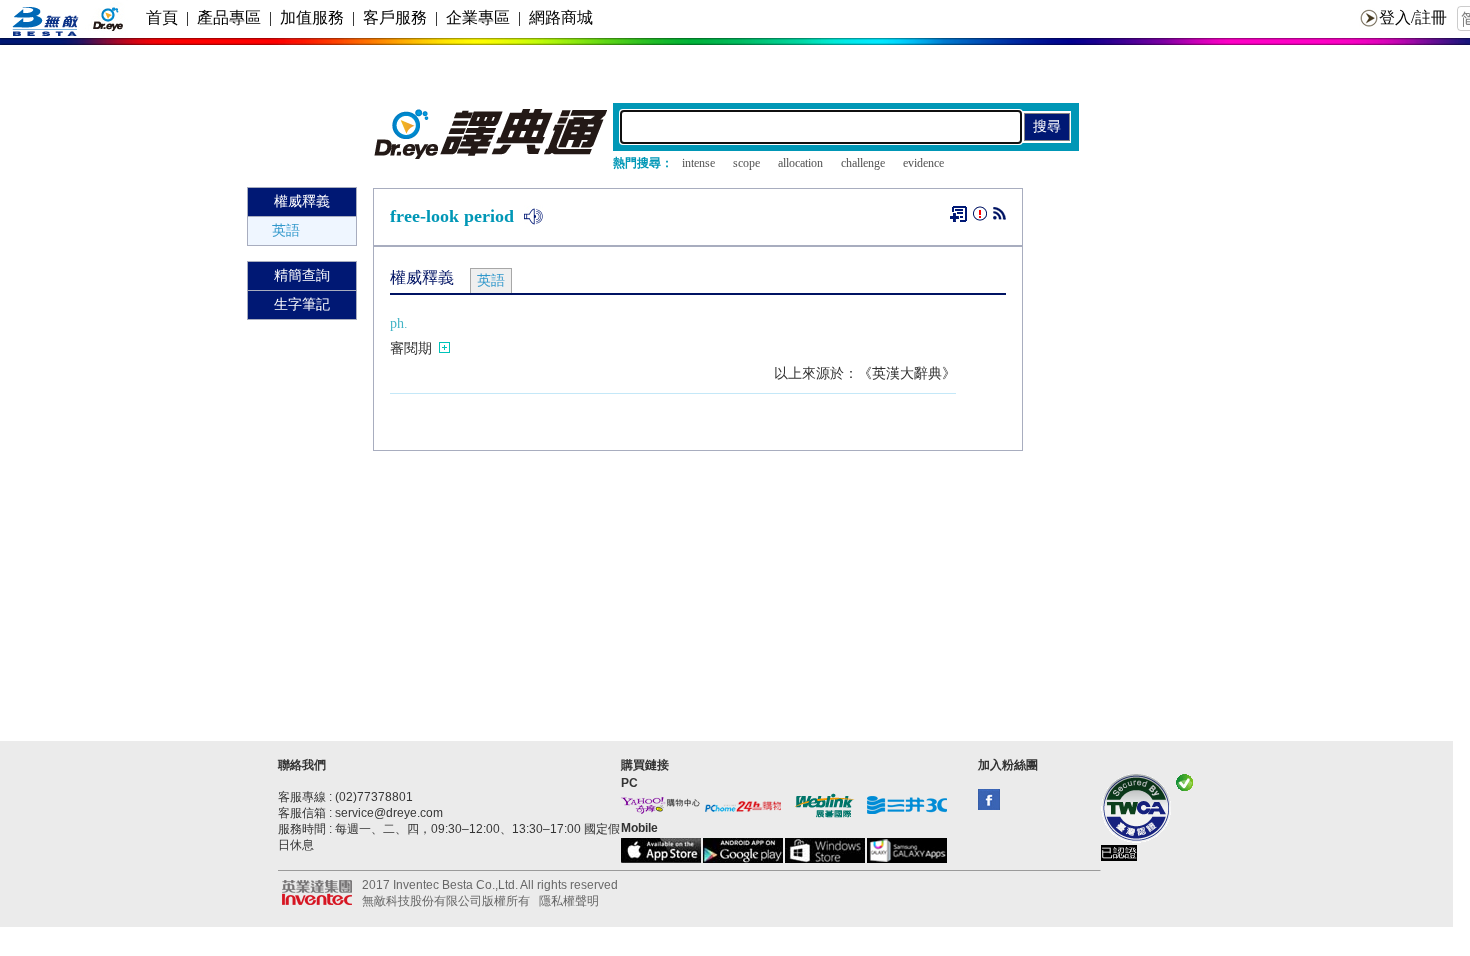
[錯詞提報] (980, 217)
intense (698, 163)
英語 (286, 230)
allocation (800, 163)
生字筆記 (302, 304)
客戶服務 (395, 17)
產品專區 (229, 17)
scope (746, 163)
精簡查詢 (302, 275)
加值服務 (312, 17)
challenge (863, 163)
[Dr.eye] (492, 154)
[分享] (999, 217)
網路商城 (561, 17)
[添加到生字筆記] (958, 214)
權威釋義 (302, 201)
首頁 (162, 17)
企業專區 (478, 17)
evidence (923, 163)
